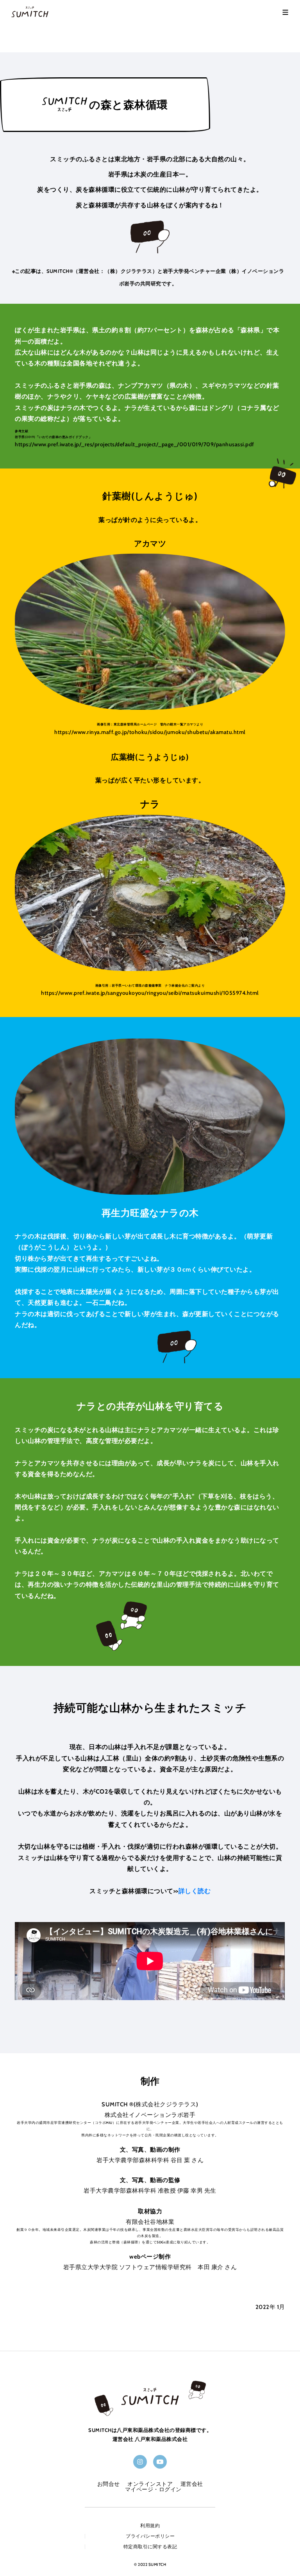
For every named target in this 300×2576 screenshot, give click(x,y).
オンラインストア (150, 2484)
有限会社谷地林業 (150, 2222)
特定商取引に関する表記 (150, 2547)
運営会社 (192, 2484)
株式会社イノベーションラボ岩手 (150, 2115)
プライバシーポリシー (150, 2536)
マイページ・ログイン (153, 2489)
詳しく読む (195, 1891)
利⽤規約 (150, 2526)
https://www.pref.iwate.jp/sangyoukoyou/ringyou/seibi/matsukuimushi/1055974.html (150, 993)
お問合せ (109, 2484)
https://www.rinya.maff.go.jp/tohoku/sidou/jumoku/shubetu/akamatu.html (150, 732)
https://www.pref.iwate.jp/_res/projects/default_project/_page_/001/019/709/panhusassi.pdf (135, 444)
